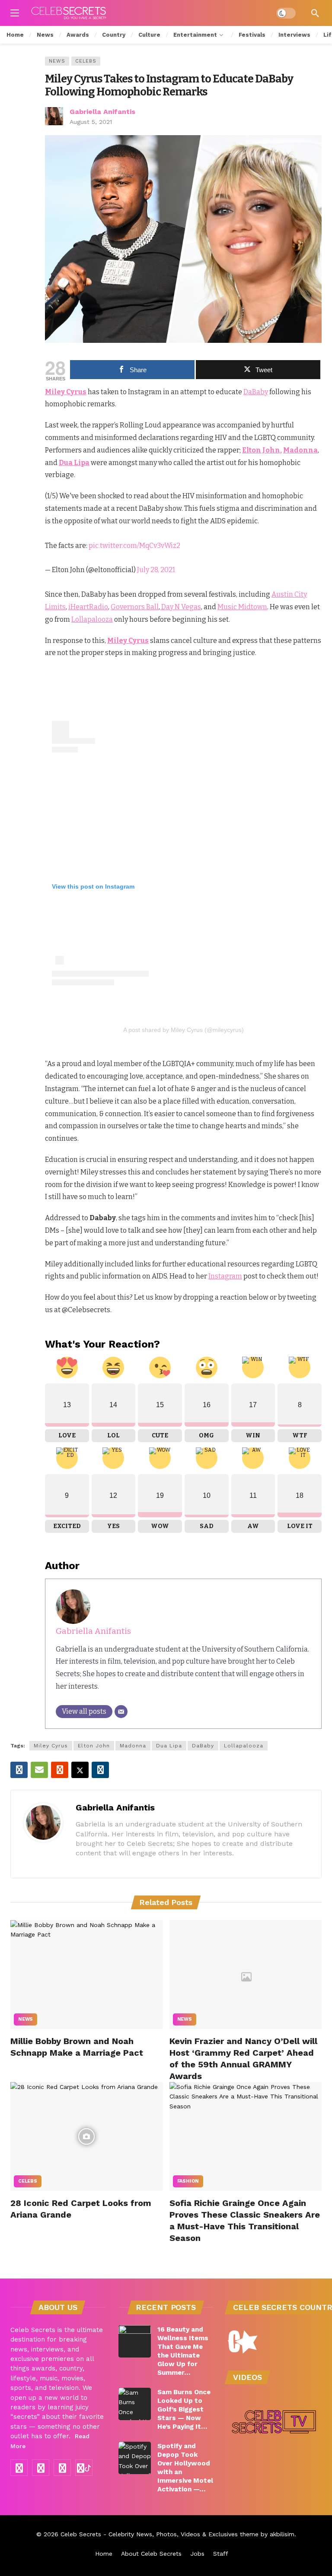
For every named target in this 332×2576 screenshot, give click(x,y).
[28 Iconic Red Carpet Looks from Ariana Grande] (87, 2136)
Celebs (86, 61)
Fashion (188, 2181)
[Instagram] (41, 2468)
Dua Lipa (169, 1746)
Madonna (133, 1746)
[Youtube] (62, 2468)
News (57, 61)
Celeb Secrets (81, 2534)
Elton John (94, 1746)
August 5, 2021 (91, 122)
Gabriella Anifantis (102, 112)
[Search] (315, 13)
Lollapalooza (244, 1746)
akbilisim (282, 2534)
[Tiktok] (84, 2468)
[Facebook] (19, 2468)
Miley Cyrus (51, 1746)
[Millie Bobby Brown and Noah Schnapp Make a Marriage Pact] (87, 1975)
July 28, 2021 (156, 570)
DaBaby (203, 1746)
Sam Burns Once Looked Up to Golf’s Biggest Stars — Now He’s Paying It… (184, 2409)
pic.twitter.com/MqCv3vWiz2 (134, 546)
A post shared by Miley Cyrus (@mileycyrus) (184, 1030)
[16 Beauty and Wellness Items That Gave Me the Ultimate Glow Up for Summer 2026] (135, 2341)
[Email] (121, 1712)
